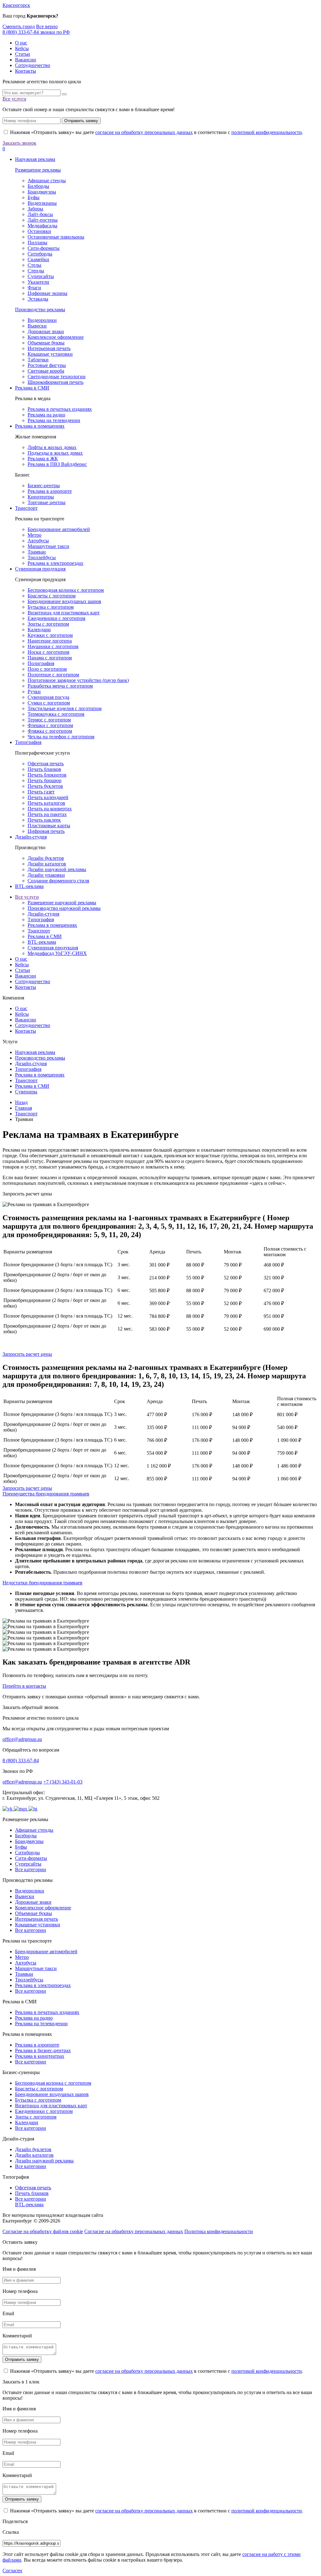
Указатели (38, 282)
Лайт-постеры (43, 220)
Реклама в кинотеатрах (40, 2056)
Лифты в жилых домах (52, 447)
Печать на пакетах (47, 814)
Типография (28, 742)
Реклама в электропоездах (55, 563)
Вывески (37, 326)
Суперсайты (41, 276)
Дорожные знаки (46, 331)
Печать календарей (48, 797)
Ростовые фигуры (47, 365)
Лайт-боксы (40, 214)
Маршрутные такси (48, 546)
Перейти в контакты (24, 1686)
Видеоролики (42, 320)
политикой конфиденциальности (267, 132)
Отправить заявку (81, 121)
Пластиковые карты (49, 826)
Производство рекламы (40, 310)
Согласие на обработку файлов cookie (43, 2231)
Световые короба (46, 371)
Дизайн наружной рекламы (57, 869)
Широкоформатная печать (55, 382)
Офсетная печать (46, 764)
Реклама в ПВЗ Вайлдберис (57, 464)
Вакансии (26, 60)
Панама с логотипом (50, 658)
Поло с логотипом (47, 669)
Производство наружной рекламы (64, 908)
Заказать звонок (19, 143)
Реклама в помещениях (40, 426)
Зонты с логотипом (48, 624)
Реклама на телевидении (54, 420)
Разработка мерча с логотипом (60, 686)
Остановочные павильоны (56, 237)
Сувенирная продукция (40, 569)
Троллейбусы (42, 558)
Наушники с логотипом (53, 646)
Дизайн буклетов (46, 858)
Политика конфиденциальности (219, 2231)
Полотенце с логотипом (53, 675)
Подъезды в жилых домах (55, 453)
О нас (21, 43)
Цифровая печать (46, 831)
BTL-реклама (29, 886)
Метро (34, 535)
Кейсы (22, 48)
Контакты (26, 71)
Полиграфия (41, 663)
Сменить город (19, 26)
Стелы (34, 265)
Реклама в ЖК (43, 459)
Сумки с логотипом (49, 703)
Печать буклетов (45, 786)
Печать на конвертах (50, 809)
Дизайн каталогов (47, 864)
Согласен (12, 2571)
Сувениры (26, 1092)
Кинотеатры (41, 497)
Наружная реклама (35, 159)
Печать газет (41, 792)
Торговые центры (47, 502)
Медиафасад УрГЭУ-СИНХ (57, 953)
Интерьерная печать (49, 348)
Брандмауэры (42, 192)
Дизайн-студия (31, 837)
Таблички (38, 360)
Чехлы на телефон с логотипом (61, 737)
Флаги (34, 288)
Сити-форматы (44, 248)
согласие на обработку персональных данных (144, 132)
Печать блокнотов (47, 775)
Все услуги (14, 99)
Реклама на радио (46, 415)
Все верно (47, 26)
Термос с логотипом (49, 720)
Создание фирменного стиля (58, 881)
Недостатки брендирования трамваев (42, 1583)
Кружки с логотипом (50, 635)
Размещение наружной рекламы (62, 903)
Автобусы (38, 541)
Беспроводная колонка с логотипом (66, 590)
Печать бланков (44, 769)
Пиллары (37, 243)
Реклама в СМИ (32, 388)
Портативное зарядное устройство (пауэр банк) (78, 680)
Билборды (38, 186)
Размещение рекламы (38, 170)
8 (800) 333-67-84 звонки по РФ (36, 32)
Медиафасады (42, 226)
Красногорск (16, 5)
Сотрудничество (33, 65)
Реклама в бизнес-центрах (43, 2050)
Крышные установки (50, 354)
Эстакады (38, 299)
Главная (24, 1108)
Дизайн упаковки (46, 875)
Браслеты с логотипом (52, 596)
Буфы (34, 197)
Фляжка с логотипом (50, 731)
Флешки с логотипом (50, 725)
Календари (39, 630)
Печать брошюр (45, 780)
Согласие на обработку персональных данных (134, 2231)
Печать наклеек (44, 820)
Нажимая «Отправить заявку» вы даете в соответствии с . (156, 132)
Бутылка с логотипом (51, 607)
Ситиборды (40, 254)
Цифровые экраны (47, 293)
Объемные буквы (46, 343)
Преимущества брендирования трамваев (46, 1494)
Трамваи (37, 552)
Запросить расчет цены (27, 1354)
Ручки (34, 692)
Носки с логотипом (48, 652)
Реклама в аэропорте (50, 491)
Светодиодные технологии (57, 377)
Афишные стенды (47, 181)
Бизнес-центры (44, 485)
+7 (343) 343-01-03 (63, 1782)
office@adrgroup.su (22, 1739)
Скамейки (38, 259)
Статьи (23, 54)
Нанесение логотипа (50, 641)
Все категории (31, 1869)
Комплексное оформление (56, 337)
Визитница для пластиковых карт (64, 613)
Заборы (35, 209)
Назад (21, 1102)
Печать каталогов (46, 803)
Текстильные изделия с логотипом (65, 708)
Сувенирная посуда (48, 697)
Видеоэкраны (42, 203)
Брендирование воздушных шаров (64, 601)
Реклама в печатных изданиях (60, 409)
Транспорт (26, 508)
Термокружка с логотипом (56, 714)
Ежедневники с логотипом (56, 618)
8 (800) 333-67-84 (21, 1760)
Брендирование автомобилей (59, 529)
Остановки (39, 231)
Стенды (36, 271)
